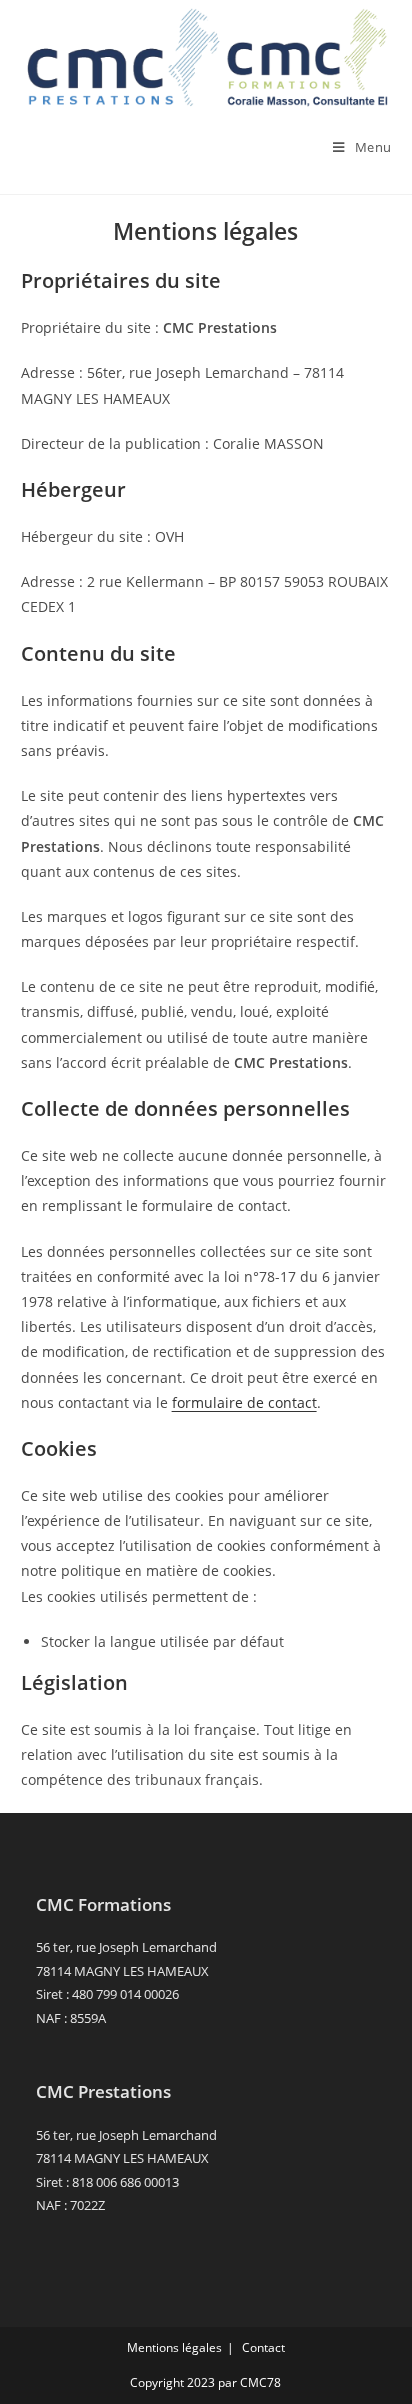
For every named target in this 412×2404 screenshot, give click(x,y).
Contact (263, 2347)
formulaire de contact (244, 1402)
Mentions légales (174, 2347)
